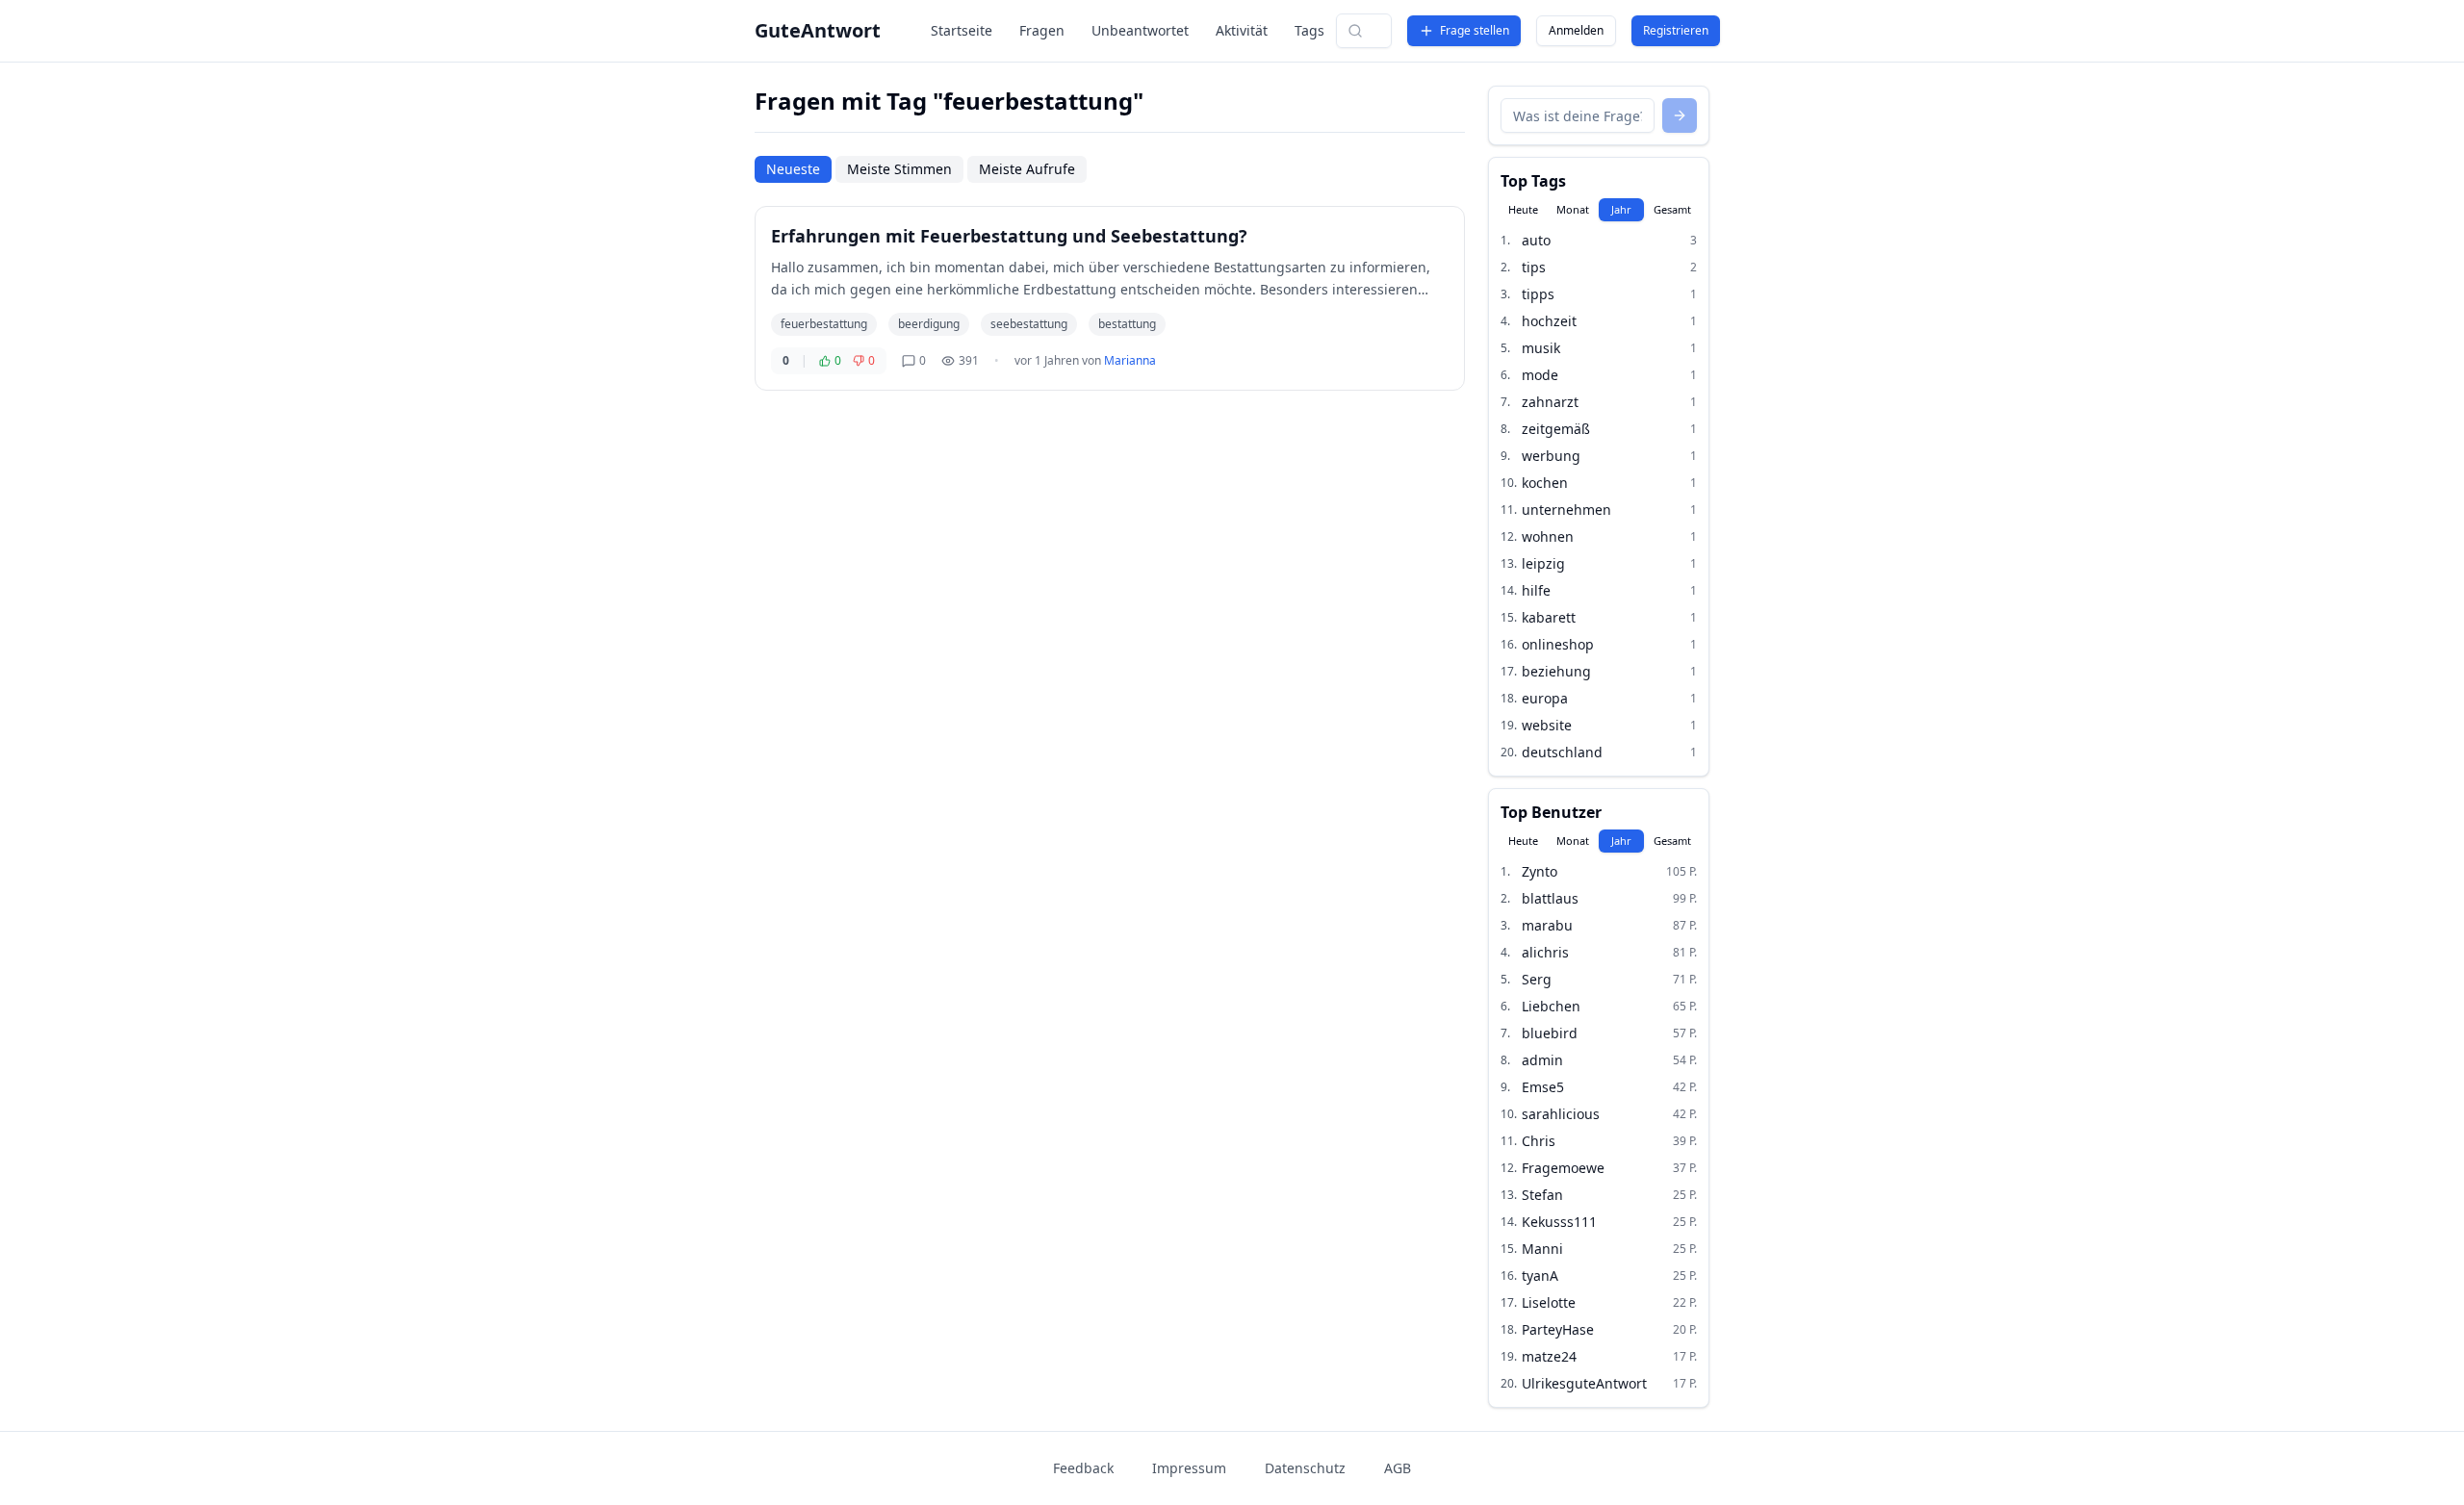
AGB (1398, 1468)
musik (1541, 348)
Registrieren (1676, 30)
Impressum (1189, 1468)
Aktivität (1242, 30)
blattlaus (1550, 898)
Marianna (1130, 360)
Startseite (962, 30)
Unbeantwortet (1140, 30)
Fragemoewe (1563, 1168)
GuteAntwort (818, 30)
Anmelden (1576, 30)
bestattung (1127, 324)
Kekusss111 (1559, 1222)
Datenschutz (1305, 1468)
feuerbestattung (824, 324)
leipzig (1543, 563)
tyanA (1540, 1275)
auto (1536, 240)
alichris (1545, 952)
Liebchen (1551, 1006)
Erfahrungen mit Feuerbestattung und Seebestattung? (1009, 236)
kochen (1545, 483)
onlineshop (1558, 644)
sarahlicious (1561, 1114)
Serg (1537, 979)
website (1547, 725)
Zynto (1540, 871)
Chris (1539, 1141)
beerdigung (929, 324)
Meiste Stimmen (899, 169)
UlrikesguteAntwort (1584, 1383)
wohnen (1548, 536)
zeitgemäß (1556, 429)
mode (1540, 375)
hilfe (1536, 590)
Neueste (793, 169)
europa (1545, 698)
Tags (1309, 30)
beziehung (1556, 671)
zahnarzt (1550, 402)
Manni (1542, 1249)
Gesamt (1672, 209)
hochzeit (1549, 321)
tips (1534, 267)
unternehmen (1566, 510)
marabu (1547, 925)
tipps (1538, 294)
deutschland (1562, 752)
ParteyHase (1558, 1329)
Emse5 (1543, 1087)
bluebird (1550, 1033)
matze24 (1549, 1356)
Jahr (1621, 209)
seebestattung (1029, 324)
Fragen (1042, 30)
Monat (1573, 209)
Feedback (1083, 1468)
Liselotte (1549, 1302)
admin (1542, 1060)
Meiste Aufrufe (1027, 169)
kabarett (1549, 617)
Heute (1523, 209)
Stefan (1542, 1195)
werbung (1551, 456)
